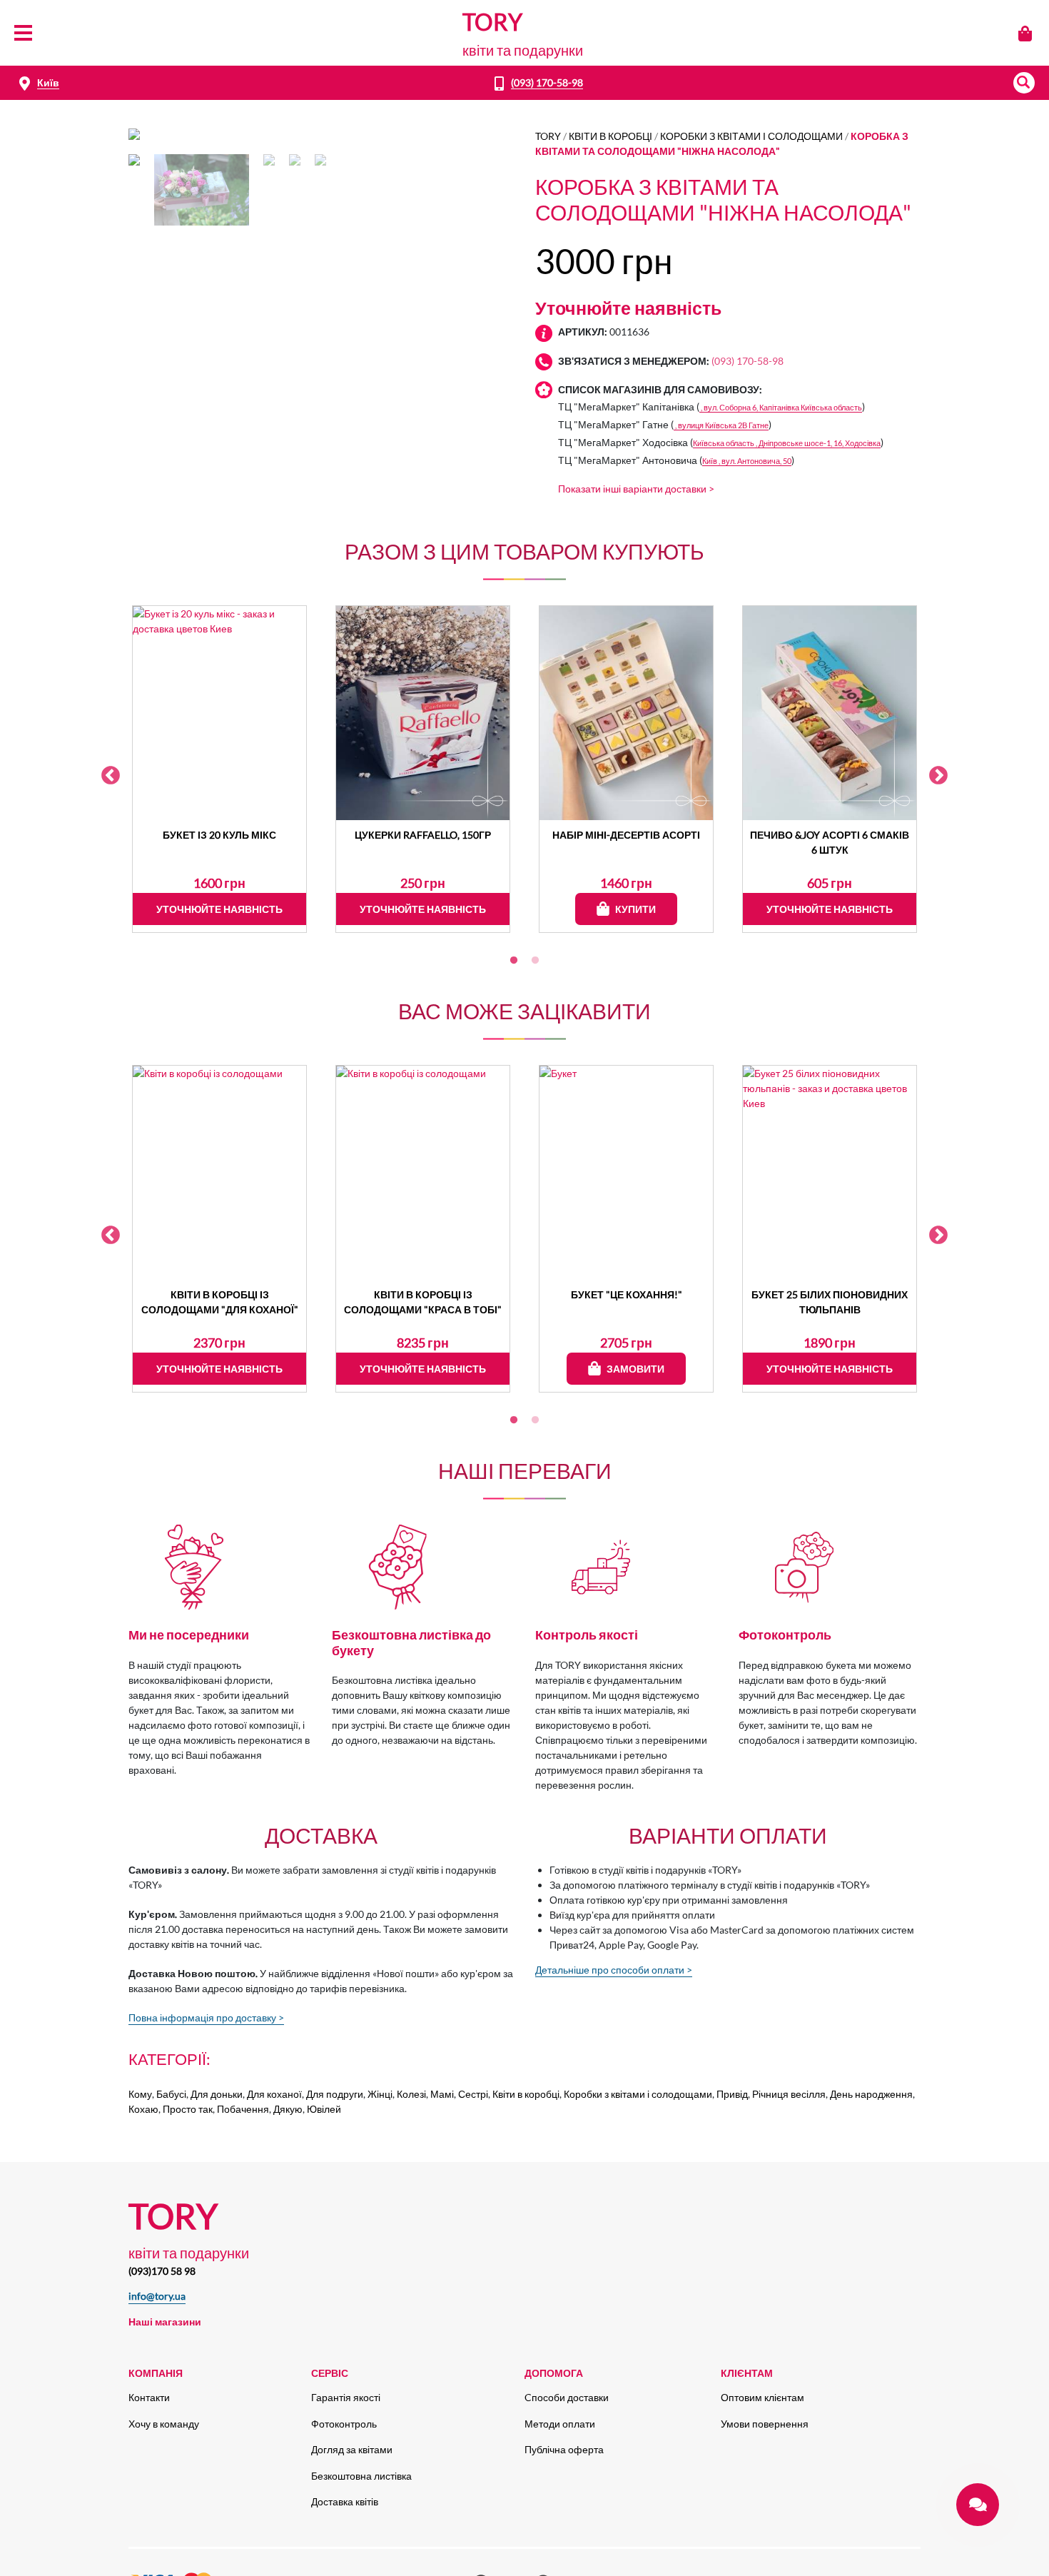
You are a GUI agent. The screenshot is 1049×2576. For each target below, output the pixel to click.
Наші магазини (165, 2322)
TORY (548, 136)
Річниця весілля (789, 2094)
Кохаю (143, 2109)
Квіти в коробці (610, 136)
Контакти (149, 2397)
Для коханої (274, 2094)
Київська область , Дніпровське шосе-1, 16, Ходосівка (787, 443)
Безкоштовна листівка (361, 2476)
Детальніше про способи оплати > (614, 1970)
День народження (871, 2094)
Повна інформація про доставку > (206, 2017)
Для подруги (335, 2094)
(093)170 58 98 (162, 2271)
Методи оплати (560, 2424)
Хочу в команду (164, 2424)
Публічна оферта (564, 2449)
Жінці (380, 2094)
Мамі (442, 2094)
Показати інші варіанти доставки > (636, 489)
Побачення (243, 2109)
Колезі (411, 2094)
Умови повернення (765, 2424)
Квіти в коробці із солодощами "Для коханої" (220, 1302)
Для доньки (217, 2094)
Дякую (288, 2109)
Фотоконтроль (344, 2424)
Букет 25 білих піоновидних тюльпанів (830, 1302)
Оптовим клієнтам (762, 2397)
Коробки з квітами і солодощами (751, 136)
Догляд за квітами (352, 2449)
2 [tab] (535, 961)
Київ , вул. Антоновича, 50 (747, 461)
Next (938, 776)
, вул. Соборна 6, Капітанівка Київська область (781, 407)
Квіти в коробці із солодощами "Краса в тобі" (423, 1302)
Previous (111, 776)
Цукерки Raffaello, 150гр (423, 835)
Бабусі (171, 2094)
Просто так (188, 2109)
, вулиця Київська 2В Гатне (721, 425)
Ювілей (324, 2109)
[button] (1024, 83)
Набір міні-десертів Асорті (626, 835)
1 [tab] (514, 961)
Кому (140, 2094)
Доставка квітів (345, 2501)
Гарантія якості (346, 2397)
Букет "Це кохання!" (627, 1294)
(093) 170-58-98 (547, 82)
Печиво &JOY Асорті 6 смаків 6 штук (830, 842)
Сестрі (473, 2094)
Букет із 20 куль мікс (219, 835)
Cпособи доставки (567, 2397)
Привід (732, 2094)
